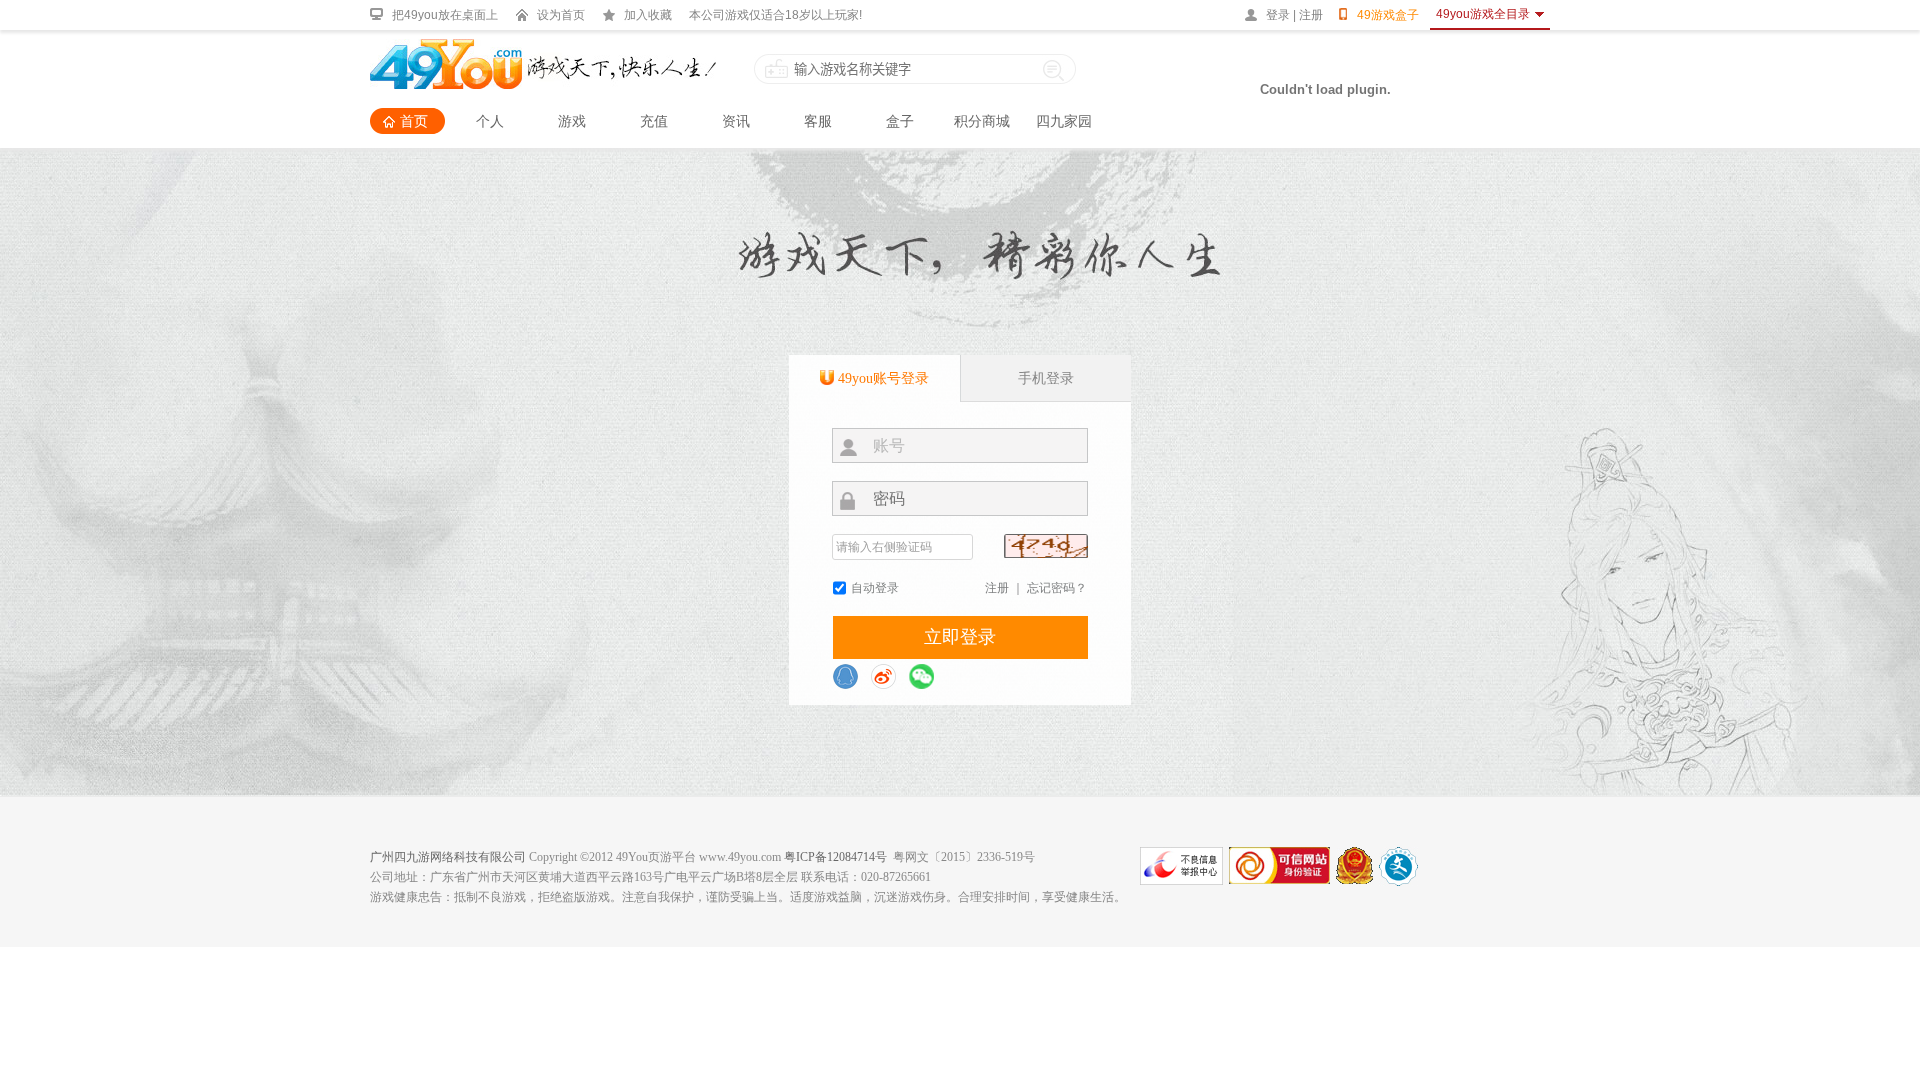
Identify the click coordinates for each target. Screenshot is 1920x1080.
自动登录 (875, 588)
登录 (1278, 15)
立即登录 (960, 637)
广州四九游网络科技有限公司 (448, 857)
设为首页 (561, 15)
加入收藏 (648, 15)
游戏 (572, 121)
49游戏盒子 (1388, 15)
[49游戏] (543, 48)
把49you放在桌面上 (445, 15)
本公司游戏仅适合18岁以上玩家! (775, 15)
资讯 (736, 121)
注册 (1311, 15)
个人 (490, 121)
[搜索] (1054, 69)
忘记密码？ (1057, 588)
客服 (818, 121)
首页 (414, 121)
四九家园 (1064, 121)
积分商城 (982, 121)
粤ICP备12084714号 (835, 857)
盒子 (900, 121)
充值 (654, 121)
